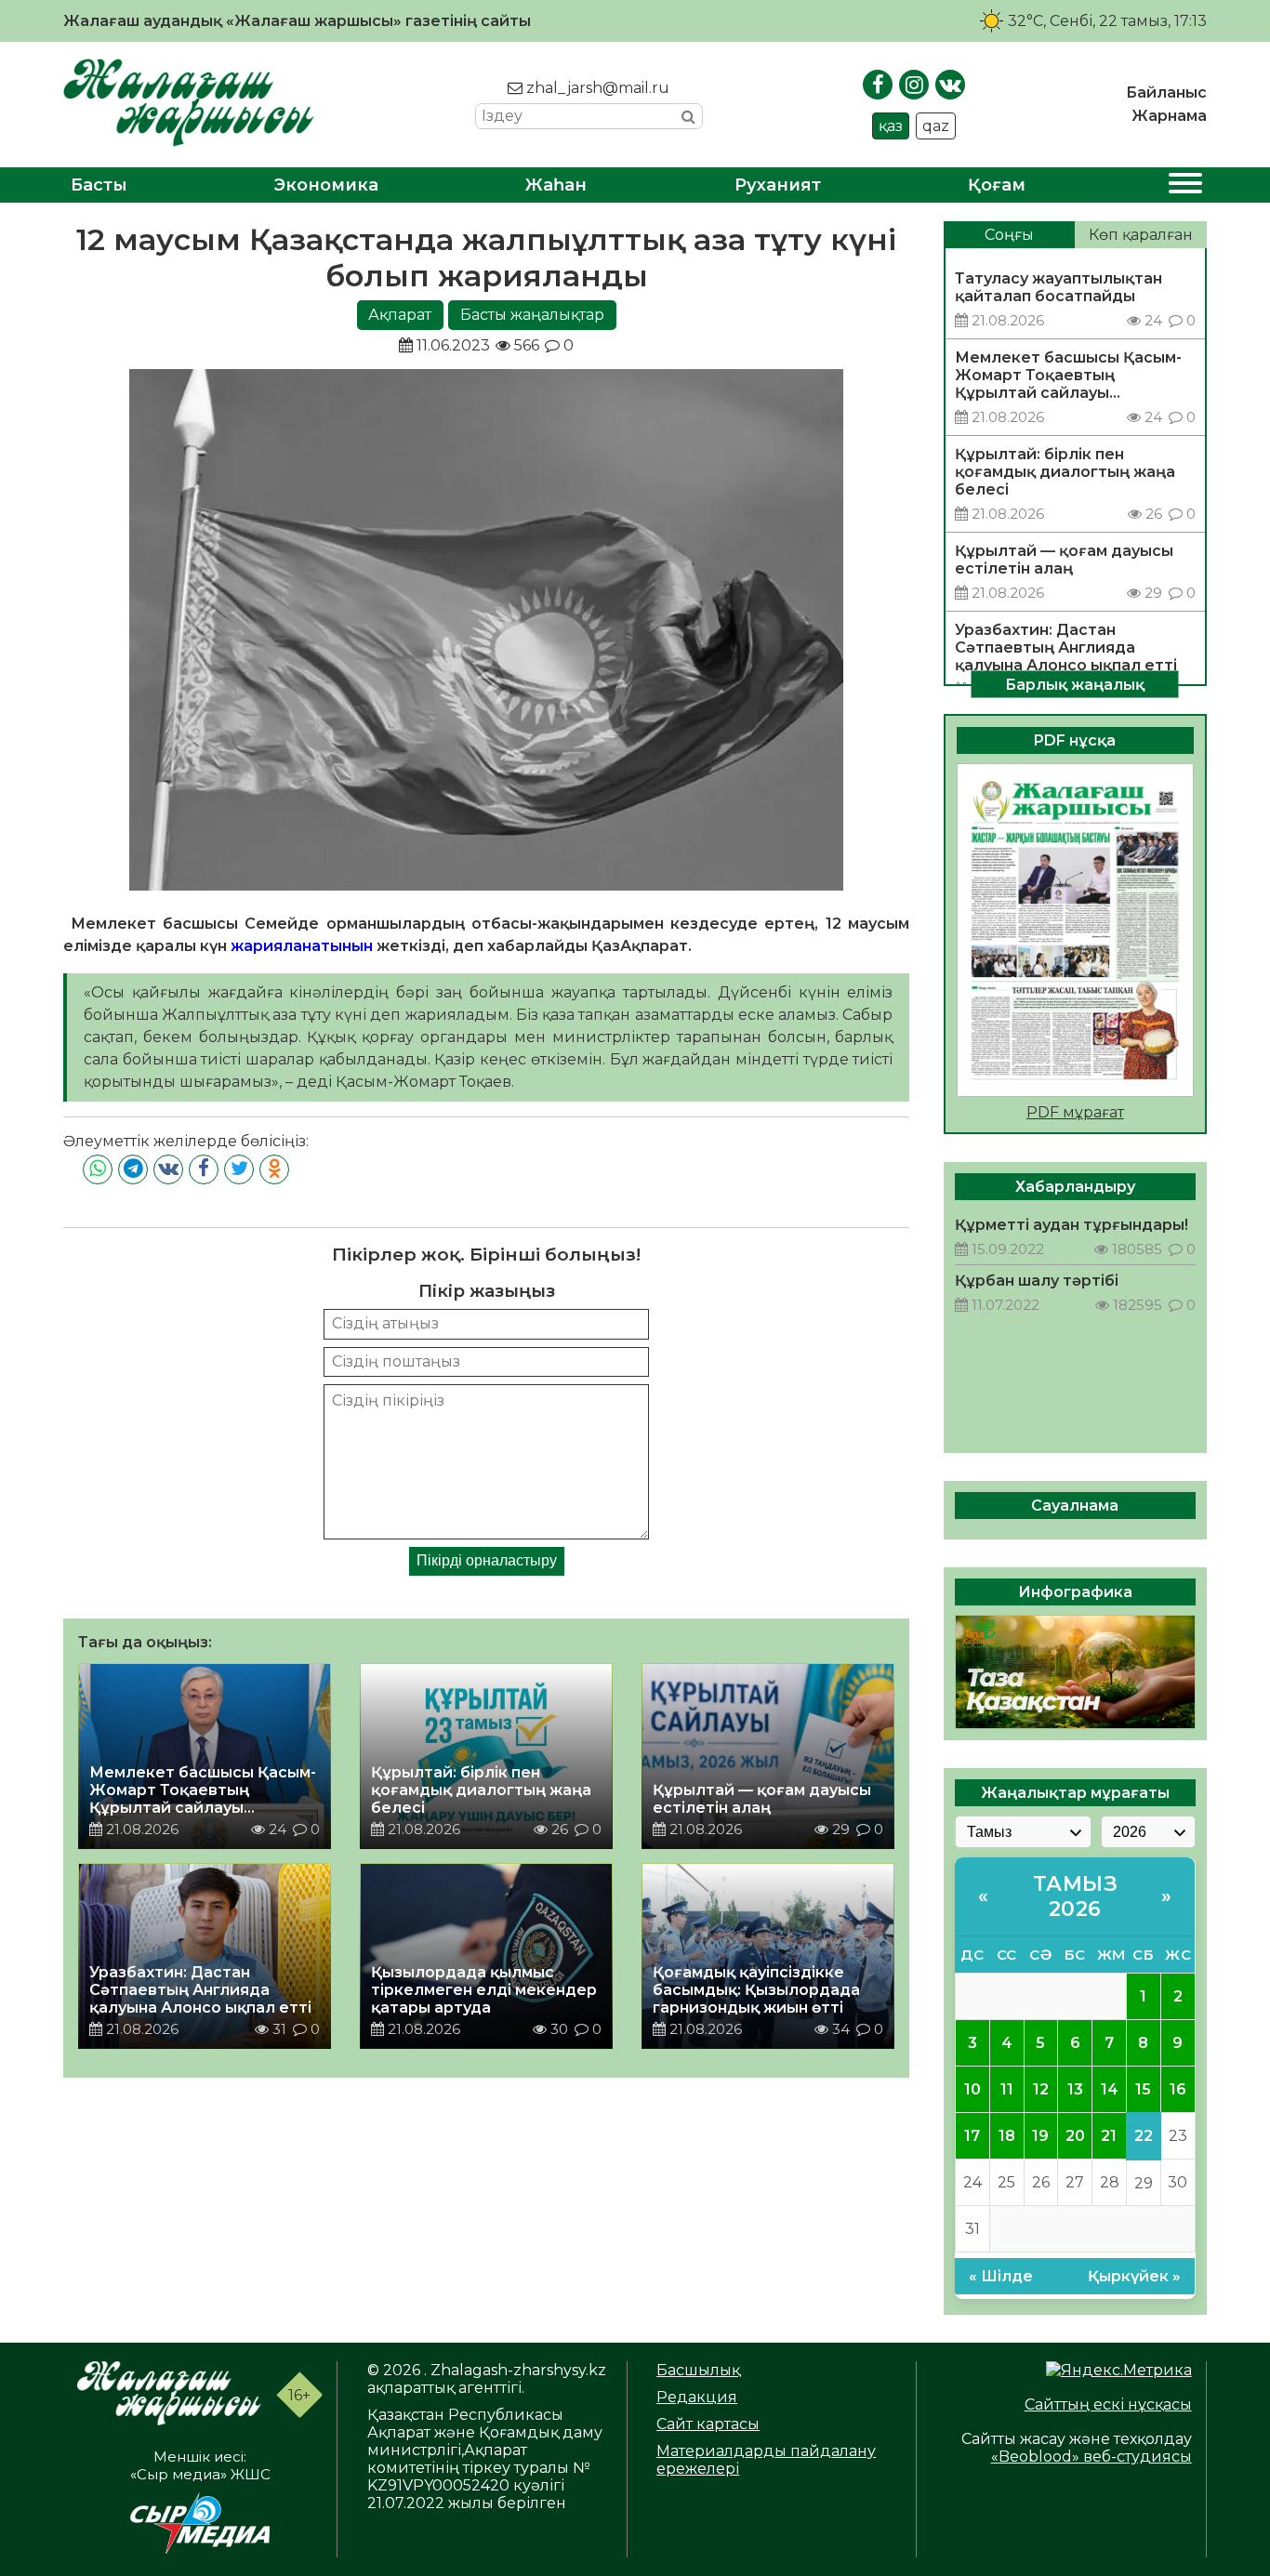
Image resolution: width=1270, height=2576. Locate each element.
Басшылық (698, 2370)
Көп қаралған (1141, 235)
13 (1075, 2089)
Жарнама (1169, 116)
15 (1143, 2089)
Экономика (326, 185)
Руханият (778, 185)
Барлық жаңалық (1075, 684)
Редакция (697, 2397)
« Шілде (1001, 2276)
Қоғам (997, 185)
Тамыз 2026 (1076, 1896)
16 (1178, 2089)
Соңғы (1009, 235)
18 (1007, 2136)
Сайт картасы (708, 2424)
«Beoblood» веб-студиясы (1091, 2457)
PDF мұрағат (1075, 1112)
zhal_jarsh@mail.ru (596, 88)
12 (1041, 2089)
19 (1040, 2136)
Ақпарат (400, 315)
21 (1109, 2136)
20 (1075, 2136)
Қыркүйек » (1134, 2276)
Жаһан (556, 185)
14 (1110, 2089)
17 (972, 2136)
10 (972, 2089)
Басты (99, 185)
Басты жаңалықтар (532, 315)
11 (1007, 2089)
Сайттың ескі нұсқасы (1108, 2404)
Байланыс (1166, 92)
